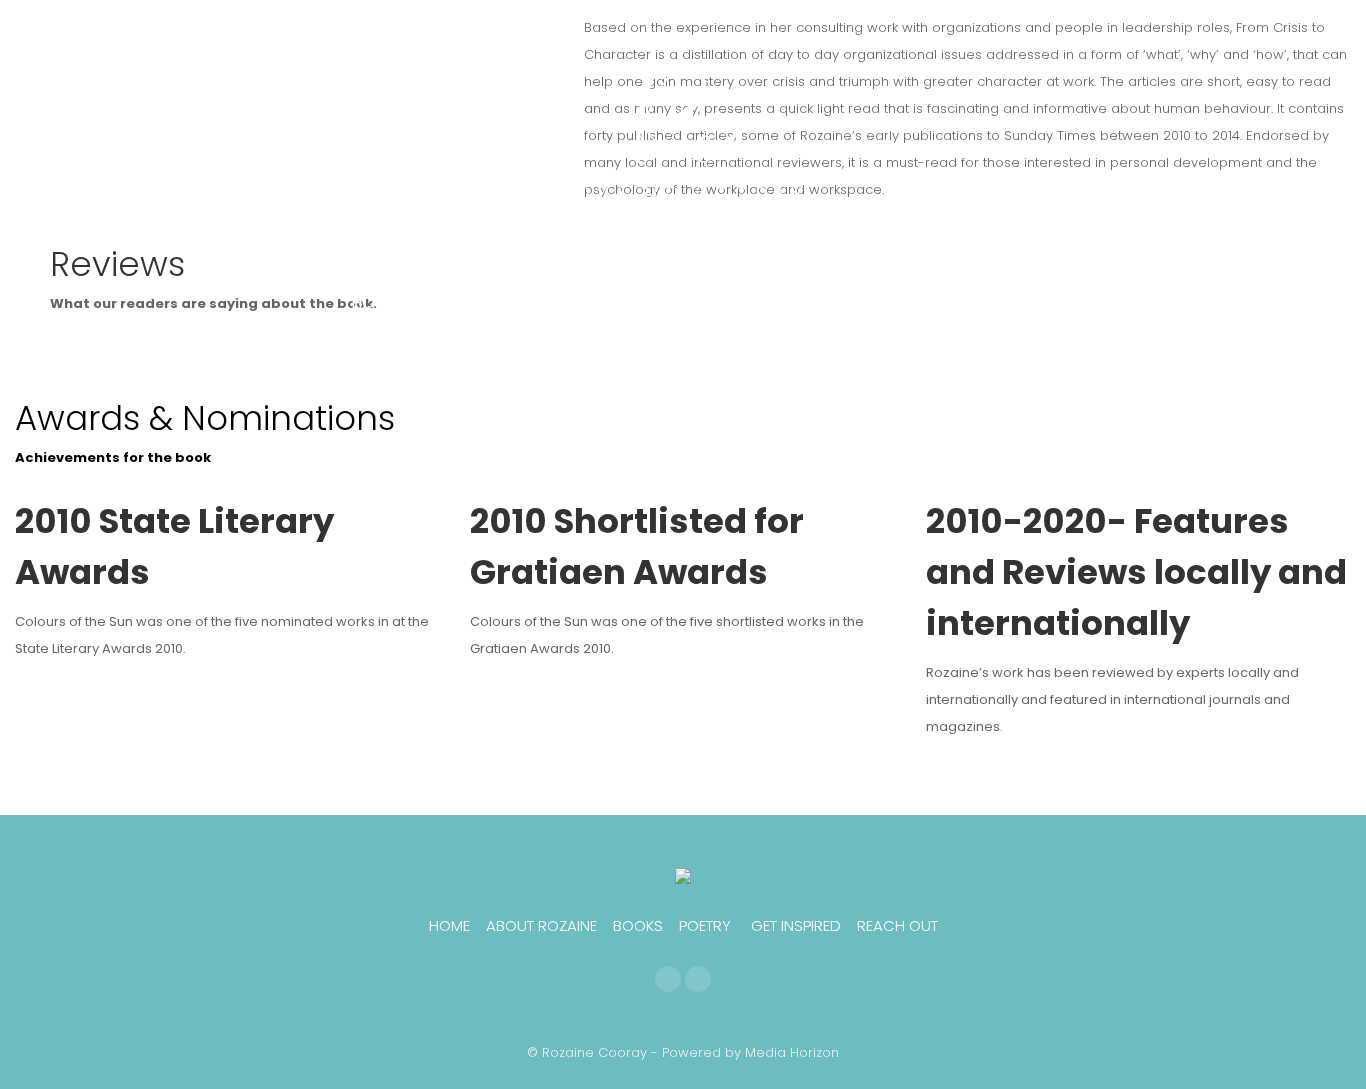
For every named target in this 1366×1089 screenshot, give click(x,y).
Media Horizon (792, 1052)
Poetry (705, 925)
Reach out (897, 925)
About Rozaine (541, 925)
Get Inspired (796, 925)
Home (449, 925)
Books (638, 925)
